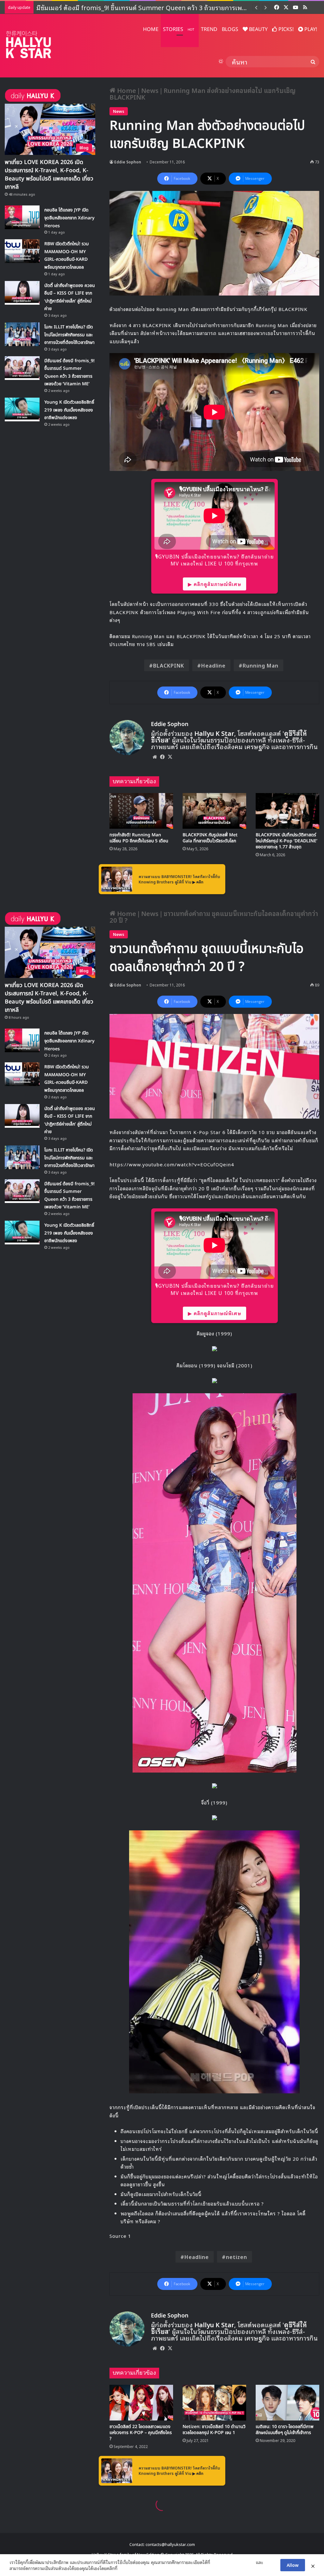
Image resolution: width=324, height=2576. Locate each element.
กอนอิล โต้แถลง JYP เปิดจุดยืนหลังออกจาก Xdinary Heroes (69, 218)
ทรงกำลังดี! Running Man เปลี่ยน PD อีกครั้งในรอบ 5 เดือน (139, 838)
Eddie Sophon (128, 162)
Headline (213, 665)
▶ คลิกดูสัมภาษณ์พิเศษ (215, 584)
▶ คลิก (198, 882)
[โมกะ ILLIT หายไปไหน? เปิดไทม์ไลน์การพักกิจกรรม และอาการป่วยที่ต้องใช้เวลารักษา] (22, 334)
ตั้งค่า (124, 2568)
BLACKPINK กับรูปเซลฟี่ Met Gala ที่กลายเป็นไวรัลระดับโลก (210, 838)
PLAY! (310, 29)
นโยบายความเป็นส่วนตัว (233, 2562)
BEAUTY (258, 29)
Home (126, 90)
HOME (151, 29)
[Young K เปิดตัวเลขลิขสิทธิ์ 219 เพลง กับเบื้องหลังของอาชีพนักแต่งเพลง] (22, 409)
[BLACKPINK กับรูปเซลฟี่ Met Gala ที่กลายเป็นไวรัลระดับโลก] (214, 811)
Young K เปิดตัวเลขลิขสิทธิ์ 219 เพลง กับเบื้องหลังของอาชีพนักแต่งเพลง (69, 410)
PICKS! (285, 29)
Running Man (261, 665)
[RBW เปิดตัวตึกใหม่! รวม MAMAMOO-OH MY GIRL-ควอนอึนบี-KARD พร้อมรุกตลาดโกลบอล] (22, 251)
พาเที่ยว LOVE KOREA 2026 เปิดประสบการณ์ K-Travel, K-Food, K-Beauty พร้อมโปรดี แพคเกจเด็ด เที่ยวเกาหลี (49, 175)
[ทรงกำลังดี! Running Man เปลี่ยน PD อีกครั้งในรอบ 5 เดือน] (141, 811)
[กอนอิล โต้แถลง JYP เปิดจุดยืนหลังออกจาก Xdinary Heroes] (22, 217)
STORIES (179, 29)
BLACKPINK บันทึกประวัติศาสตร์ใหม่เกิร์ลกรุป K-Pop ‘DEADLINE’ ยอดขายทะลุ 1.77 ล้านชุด (287, 841)
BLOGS (230, 29)
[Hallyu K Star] (28, 44)
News (150, 90)
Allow (293, 2565)
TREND (209, 29)
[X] (170, 757)
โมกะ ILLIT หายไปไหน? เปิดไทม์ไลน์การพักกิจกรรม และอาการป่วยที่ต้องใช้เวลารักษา (69, 335)
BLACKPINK (169, 665)
